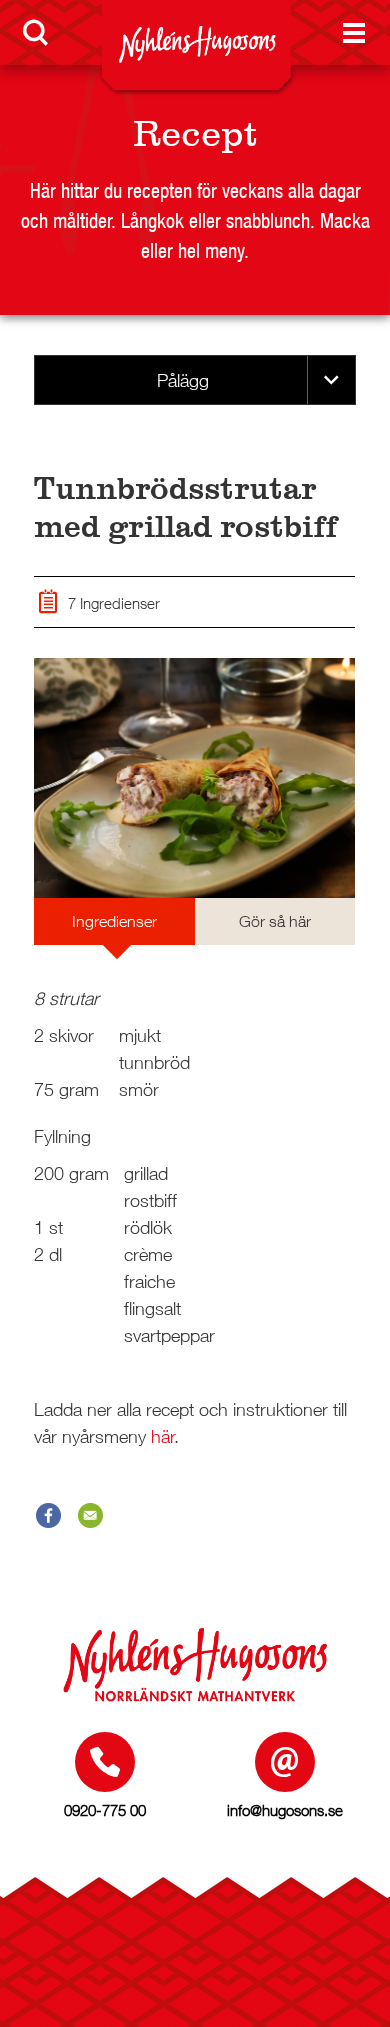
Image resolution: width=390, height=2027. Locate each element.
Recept (195, 134)
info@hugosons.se (285, 1810)
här (163, 1436)
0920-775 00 (105, 1810)
